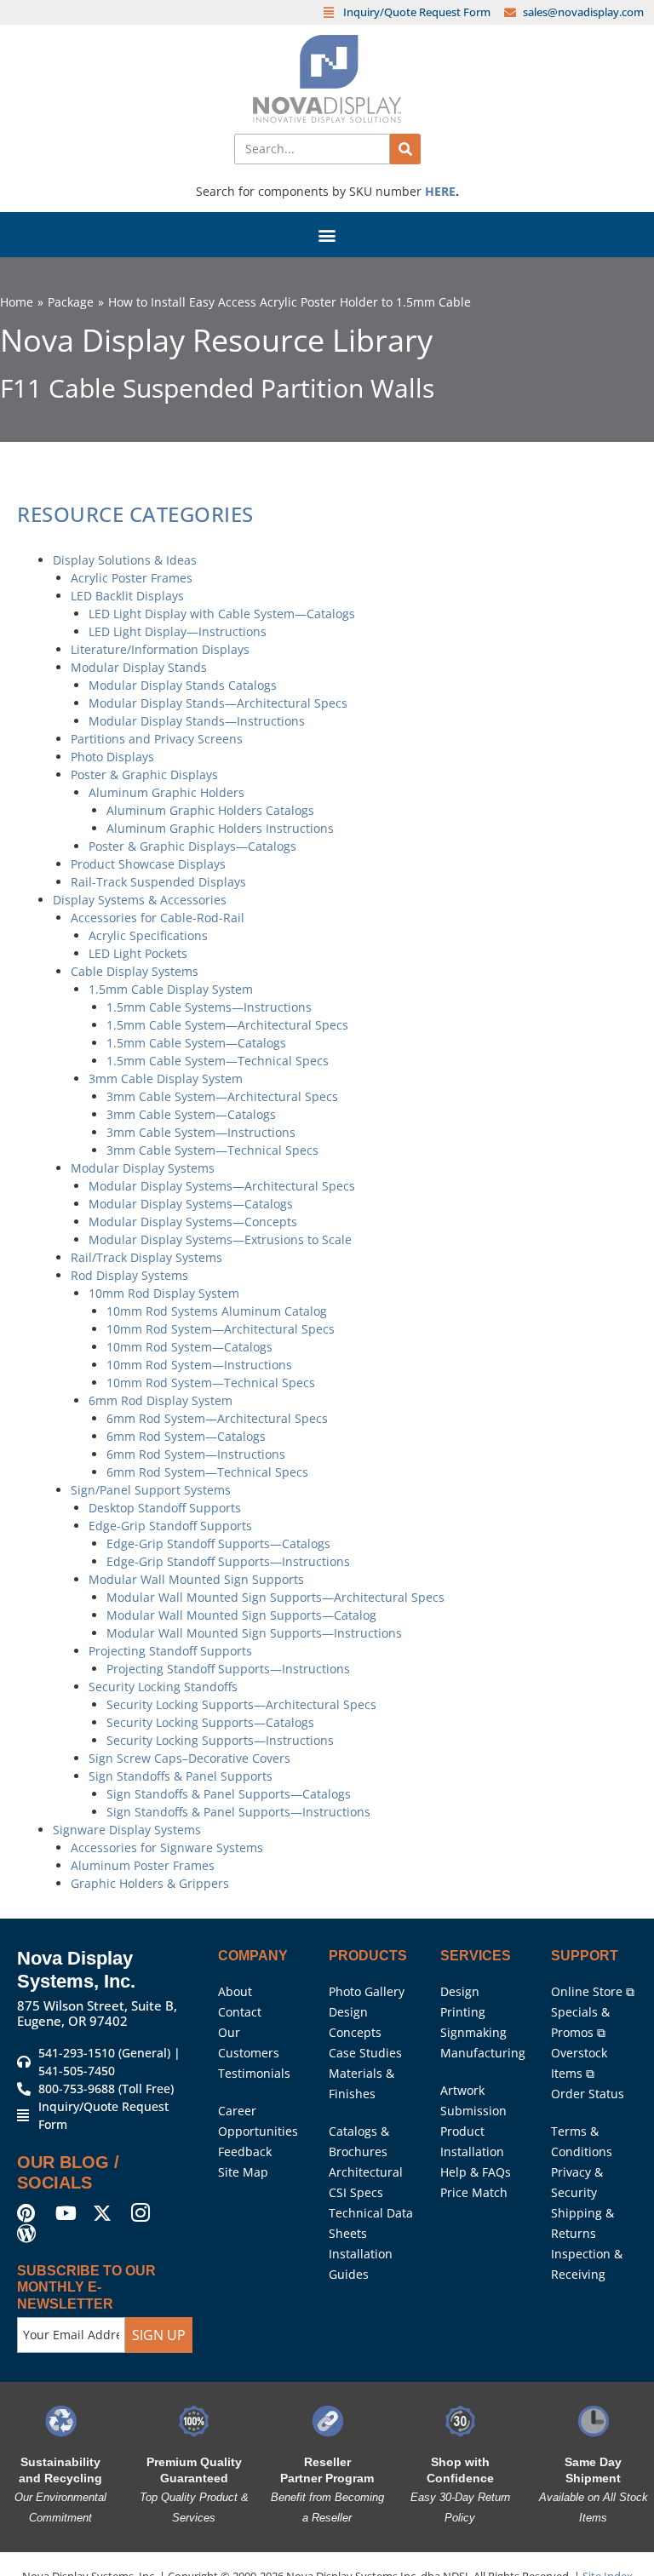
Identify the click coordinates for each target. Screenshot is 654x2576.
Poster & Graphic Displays (144, 775)
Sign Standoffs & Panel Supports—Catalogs (229, 1794)
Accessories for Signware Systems (167, 1847)
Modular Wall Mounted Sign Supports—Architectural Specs (275, 1597)
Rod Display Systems (129, 1275)
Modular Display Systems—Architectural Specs (222, 1186)
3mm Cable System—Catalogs (191, 1114)
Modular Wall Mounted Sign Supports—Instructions (254, 1633)
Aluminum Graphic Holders (166, 792)
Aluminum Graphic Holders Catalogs (210, 810)
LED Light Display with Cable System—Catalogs (222, 614)
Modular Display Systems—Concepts (193, 1222)
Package (71, 302)
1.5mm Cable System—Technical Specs (218, 1061)
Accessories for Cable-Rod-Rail (158, 918)
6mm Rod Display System (161, 1400)
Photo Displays (112, 757)
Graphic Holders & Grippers (150, 1883)
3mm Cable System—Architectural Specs (222, 1096)
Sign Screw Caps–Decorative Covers (189, 1758)
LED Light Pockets (138, 953)
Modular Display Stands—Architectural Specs (218, 703)
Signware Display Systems (127, 1830)
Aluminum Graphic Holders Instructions (220, 828)
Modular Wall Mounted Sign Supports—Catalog (241, 1615)
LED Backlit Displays (127, 596)
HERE (440, 191)
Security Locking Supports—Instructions (220, 1740)
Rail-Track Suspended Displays (158, 882)
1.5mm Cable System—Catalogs (196, 1043)
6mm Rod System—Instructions (196, 1454)
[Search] (405, 149)
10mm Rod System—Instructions (199, 1365)
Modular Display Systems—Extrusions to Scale (220, 1239)
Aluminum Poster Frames (143, 1865)
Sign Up (159, 2297)
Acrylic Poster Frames (132, 578)
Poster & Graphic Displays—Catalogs (192, 846)
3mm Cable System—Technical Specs (212, 1150)
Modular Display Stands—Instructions (197, 721)
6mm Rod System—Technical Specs (207, 1472)
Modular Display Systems (143, 1168)
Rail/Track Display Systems (146, 1257)
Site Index (608, 2538)
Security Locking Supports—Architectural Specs (241, 1704)
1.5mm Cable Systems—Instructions (209, 1007)
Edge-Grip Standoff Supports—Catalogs (218, 1543)
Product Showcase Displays (148, 864)
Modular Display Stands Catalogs (183, 685)
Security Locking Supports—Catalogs (210, 1722)
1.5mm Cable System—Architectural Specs (227, 1025)
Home (17, 302)
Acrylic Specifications (148, 935)
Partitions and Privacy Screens (157, 739)
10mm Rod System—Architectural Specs (221, 1329)
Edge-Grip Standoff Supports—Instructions (228, 1561)
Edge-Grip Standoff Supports (170, 1526)
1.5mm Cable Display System (171, 989)
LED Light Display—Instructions (178, 631)
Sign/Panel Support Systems (151, 1490)
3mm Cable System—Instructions (201, 1132)
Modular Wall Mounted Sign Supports (196, 1579)
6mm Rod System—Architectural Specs (217, 1418)
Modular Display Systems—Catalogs (191, 1204)
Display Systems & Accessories (140, 900)
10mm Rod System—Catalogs (189, 1347)
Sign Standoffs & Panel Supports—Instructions (238, 1812)
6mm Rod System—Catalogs (186, 1436)
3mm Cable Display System (166, 1079)
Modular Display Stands (139, 667)
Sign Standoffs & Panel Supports (181, 1776)
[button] (327, 235)
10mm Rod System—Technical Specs (211, 1383)
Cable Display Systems (135, 971)
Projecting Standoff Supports (170, 1651)
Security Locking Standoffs (163, 1687)
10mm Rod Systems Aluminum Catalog (217, 1311)
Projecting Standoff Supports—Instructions (228, 1669)
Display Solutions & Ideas (125, 560)
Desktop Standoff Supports (165, 1508)
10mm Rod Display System (164, 1293)
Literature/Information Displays (160, 649)
